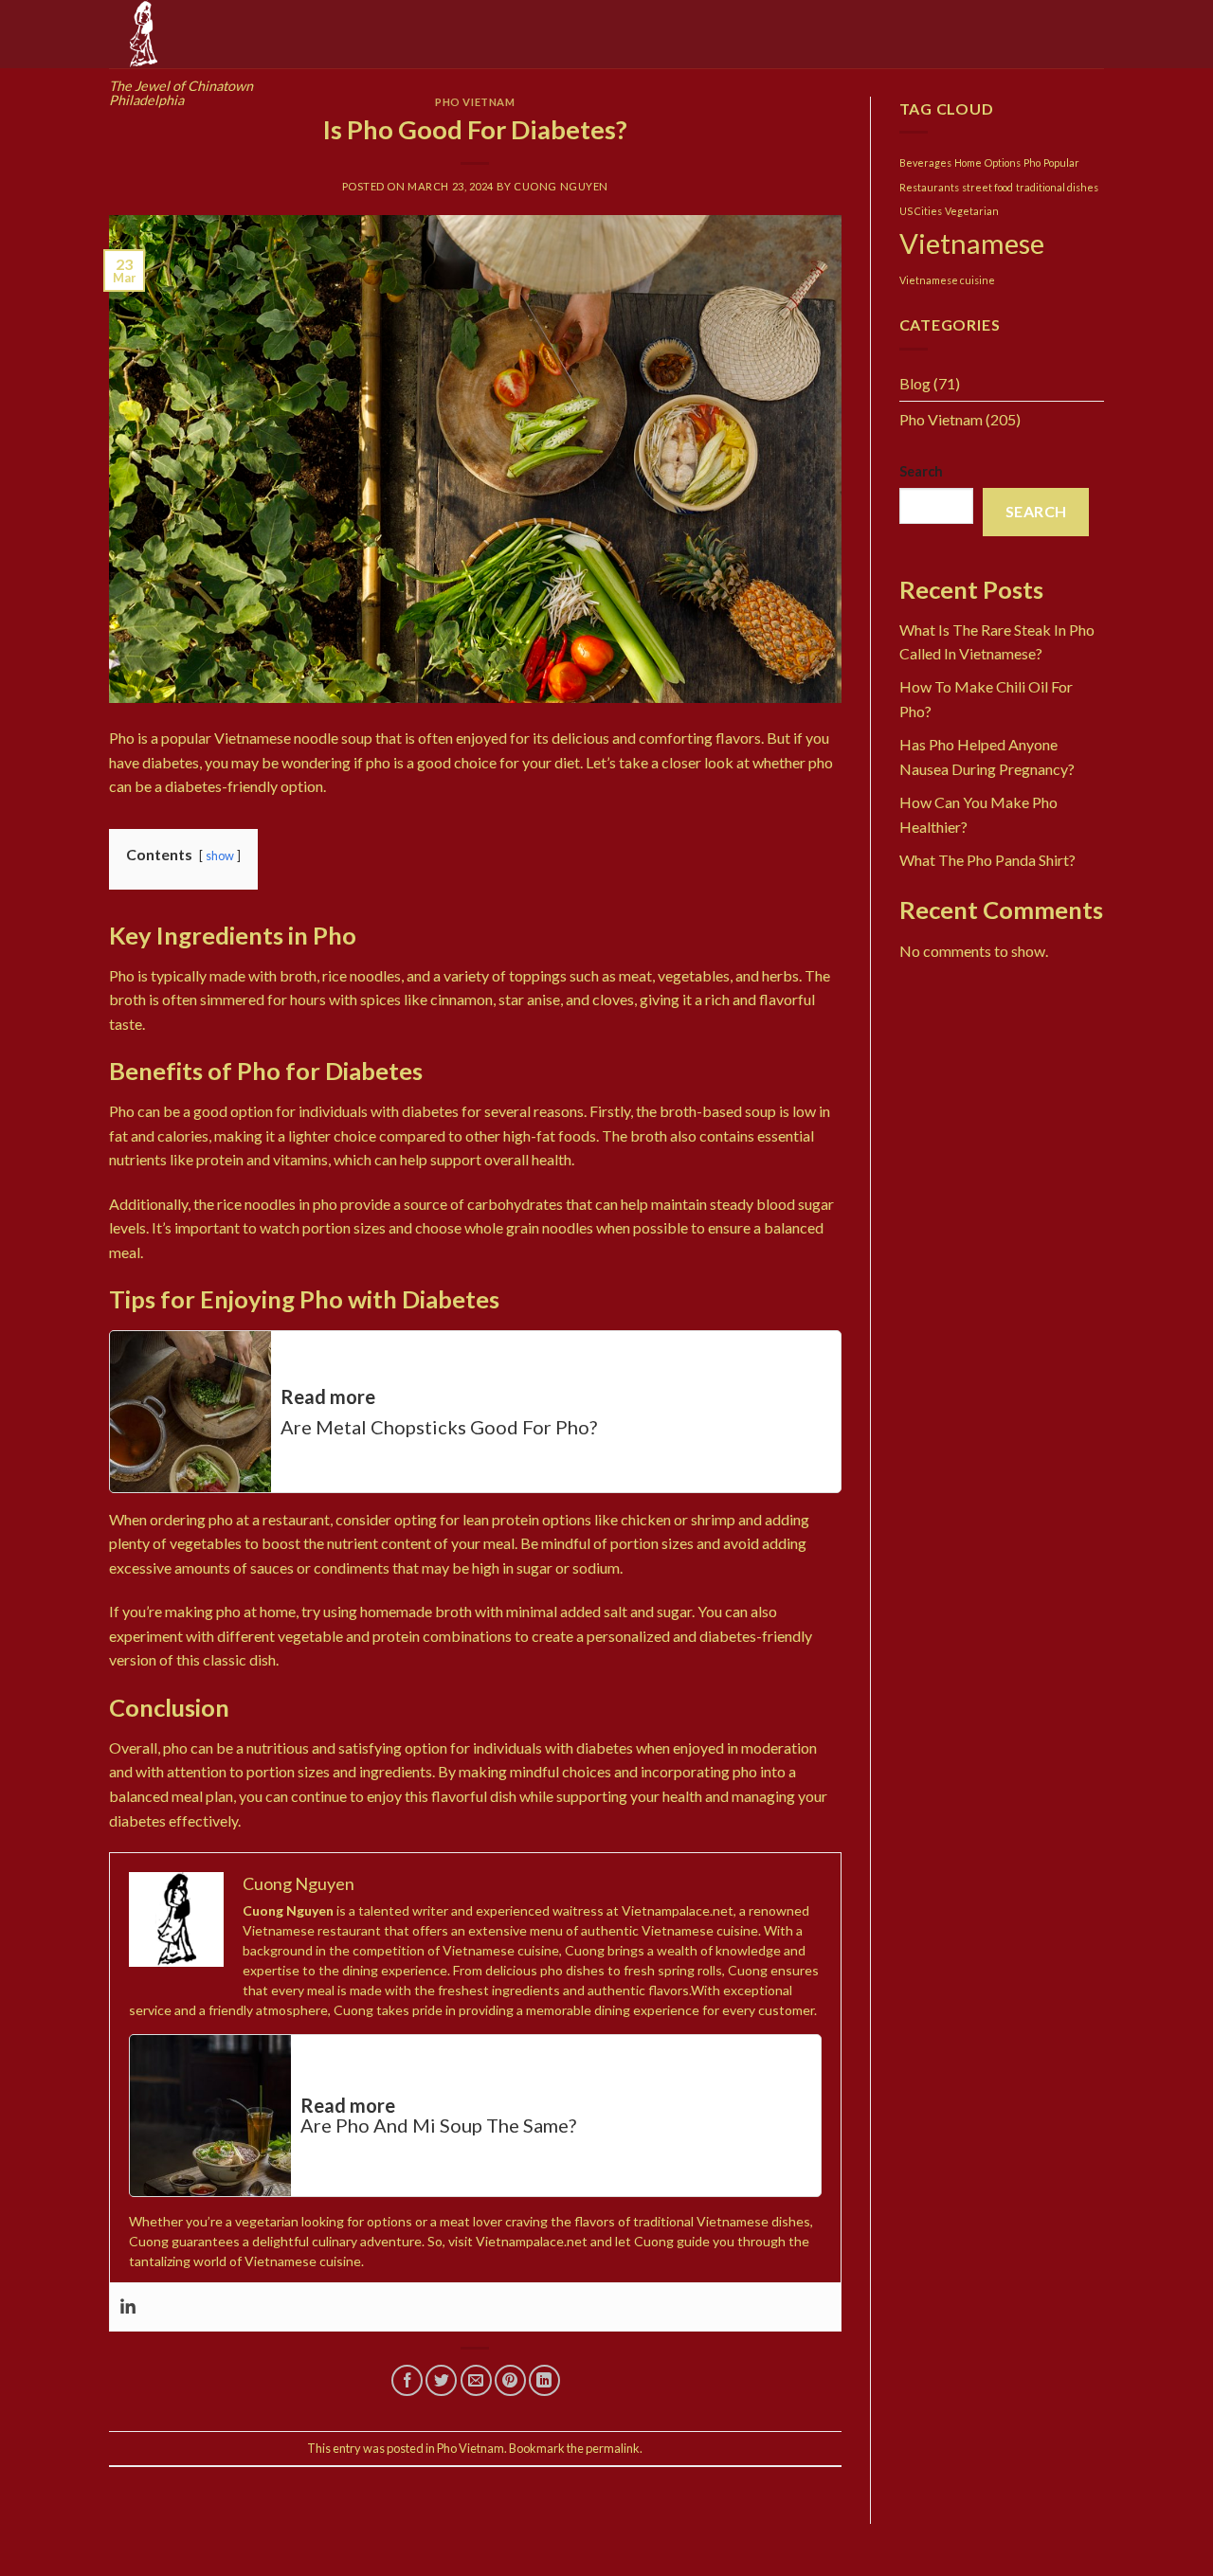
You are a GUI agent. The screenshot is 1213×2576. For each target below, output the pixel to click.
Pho (1032, 162)
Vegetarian (972, 211)
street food (987, 187)
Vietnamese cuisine (947, 280)
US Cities (921, 211)
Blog (915, 383)
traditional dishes (1057, 187)
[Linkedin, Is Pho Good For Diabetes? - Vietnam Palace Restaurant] (128, 2307)
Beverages (925, 162)
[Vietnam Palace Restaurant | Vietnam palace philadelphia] (204, 34)
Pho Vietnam (475, 102)
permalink (613, 2448)
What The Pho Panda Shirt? (987, 860)
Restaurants (929, 187)
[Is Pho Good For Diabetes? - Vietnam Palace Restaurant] (475, 457)
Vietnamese (972, 243)
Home (968, 162)
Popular (1061, 162)
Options (1003, 162)
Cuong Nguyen (561, 186)
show (220, 856)
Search (921, 471)
